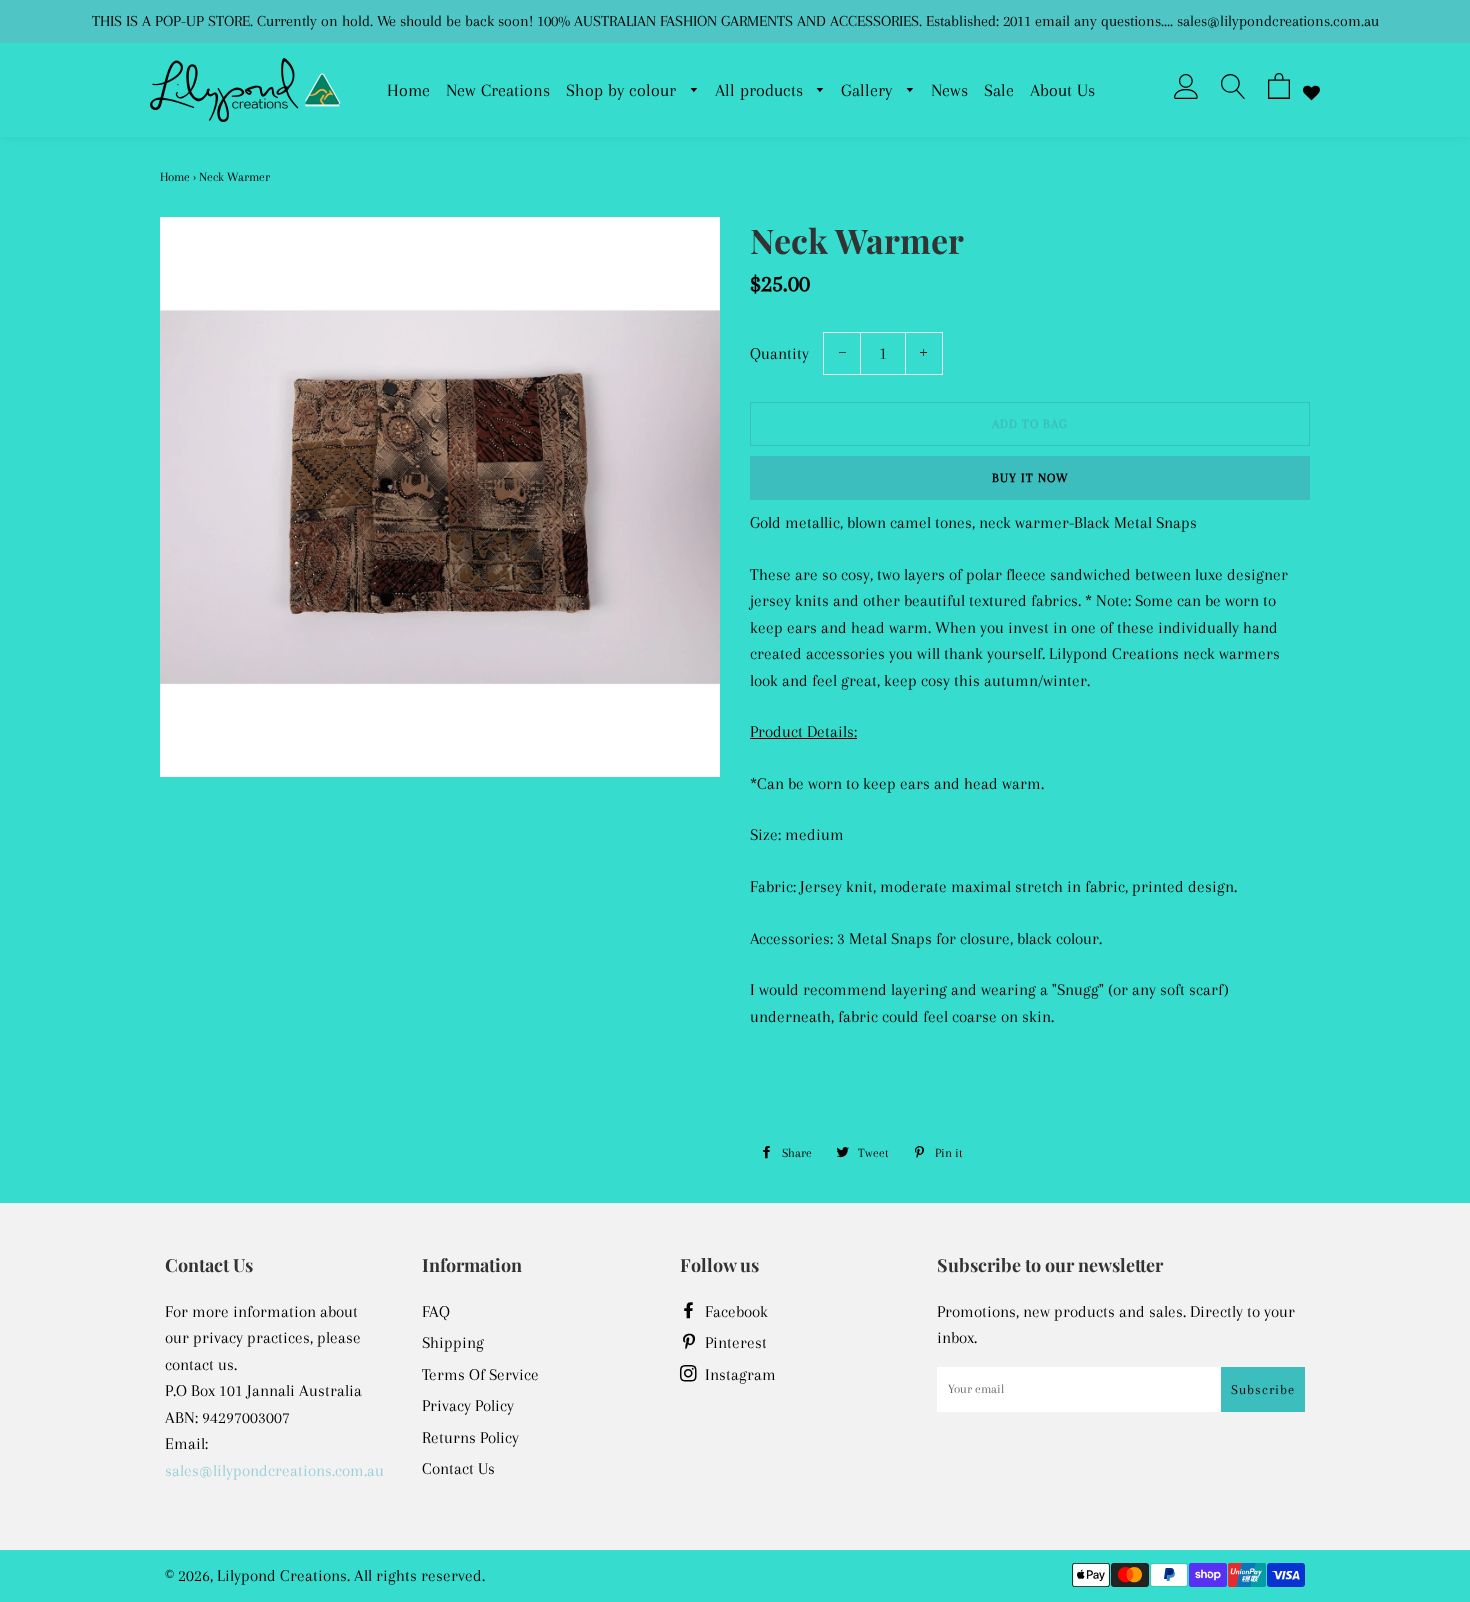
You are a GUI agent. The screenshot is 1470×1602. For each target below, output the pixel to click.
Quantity (779, 353)
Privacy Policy (468, 1405)
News (949, 90)
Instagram (738, 1374)
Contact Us (458, 1468)
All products (761, 90)
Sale (999, 90)
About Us (1062, 90)
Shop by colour (623, 90)
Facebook (734, 1311)
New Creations (498, 90)
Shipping (453, 1342)
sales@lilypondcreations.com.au (274, 1470)
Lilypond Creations (282, 1575)
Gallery (869, 90)
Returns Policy (470, 1437)
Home (408, 90)
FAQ (436, 1311)
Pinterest (734, 1342)
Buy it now (1030, 478)
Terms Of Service (480, 1374)
